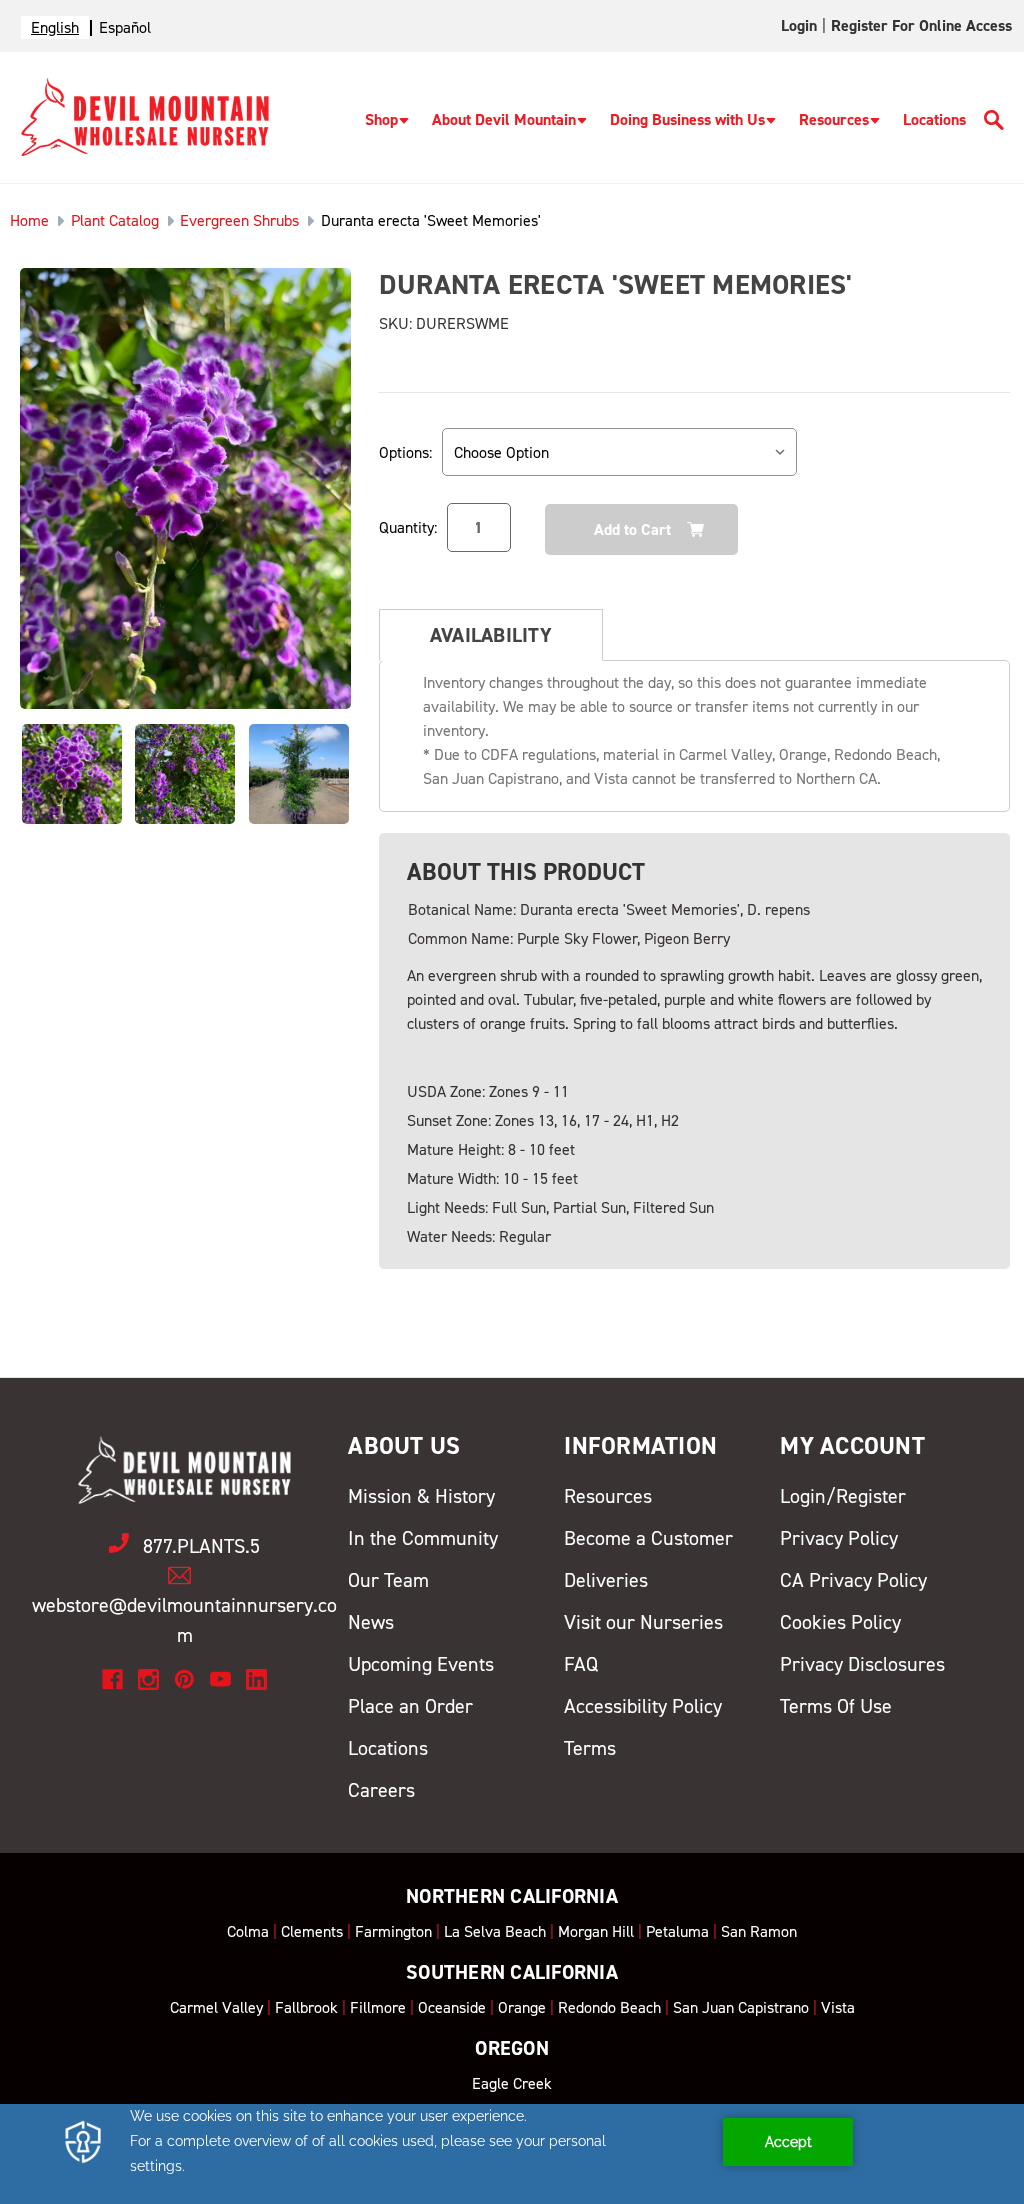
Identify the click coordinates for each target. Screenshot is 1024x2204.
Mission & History (421, 1496)
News (371, 1622)
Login (799, 25)
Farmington (393, 1931)
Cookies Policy (840, 1622)
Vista (838, 2007)
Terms (590, 1748)
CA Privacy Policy (853, 1580)
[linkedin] (256, 1679)
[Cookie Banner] (512, 2154)
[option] (125, 27)
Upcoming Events (421, 1664)
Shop (381, 119)
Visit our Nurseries (643, 1622)
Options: (405, 452)
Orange (522, 2007)
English (55, 27)
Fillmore (378, 2007)
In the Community (423, 1538)
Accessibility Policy (643, 1706)
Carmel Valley (216, 2007)
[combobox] (55, 27)
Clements (312, 1931)
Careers (381, 1790)
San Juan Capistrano (741, 2007)
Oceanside (452, 2007)
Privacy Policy (839, 1538)
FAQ (581, 1664)
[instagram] (148, 1679)
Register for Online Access (921, 25)
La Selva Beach (495, 1931)
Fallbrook (306, 2007)
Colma (248, 1931)
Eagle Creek (512, 2083)
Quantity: (408, 527)
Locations (934, 119)
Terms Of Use (836, 1706)
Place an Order (410, 1706)
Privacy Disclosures (862, 1664)
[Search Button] (994, 123)
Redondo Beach (609, 2007)
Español (125, 27)
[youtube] (220, 1679)
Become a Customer (648, 1538)
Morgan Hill (596, 1931)
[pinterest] (184, 1679)
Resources (834, 119)
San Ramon (759, 1931)
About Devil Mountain (504, 119)
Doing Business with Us (687, 119)
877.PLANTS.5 (201, 1546)
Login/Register (843, 1496)
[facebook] (112, 1679)
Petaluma (677, 1931)
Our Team (388, 1580)
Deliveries (606, 1580)
